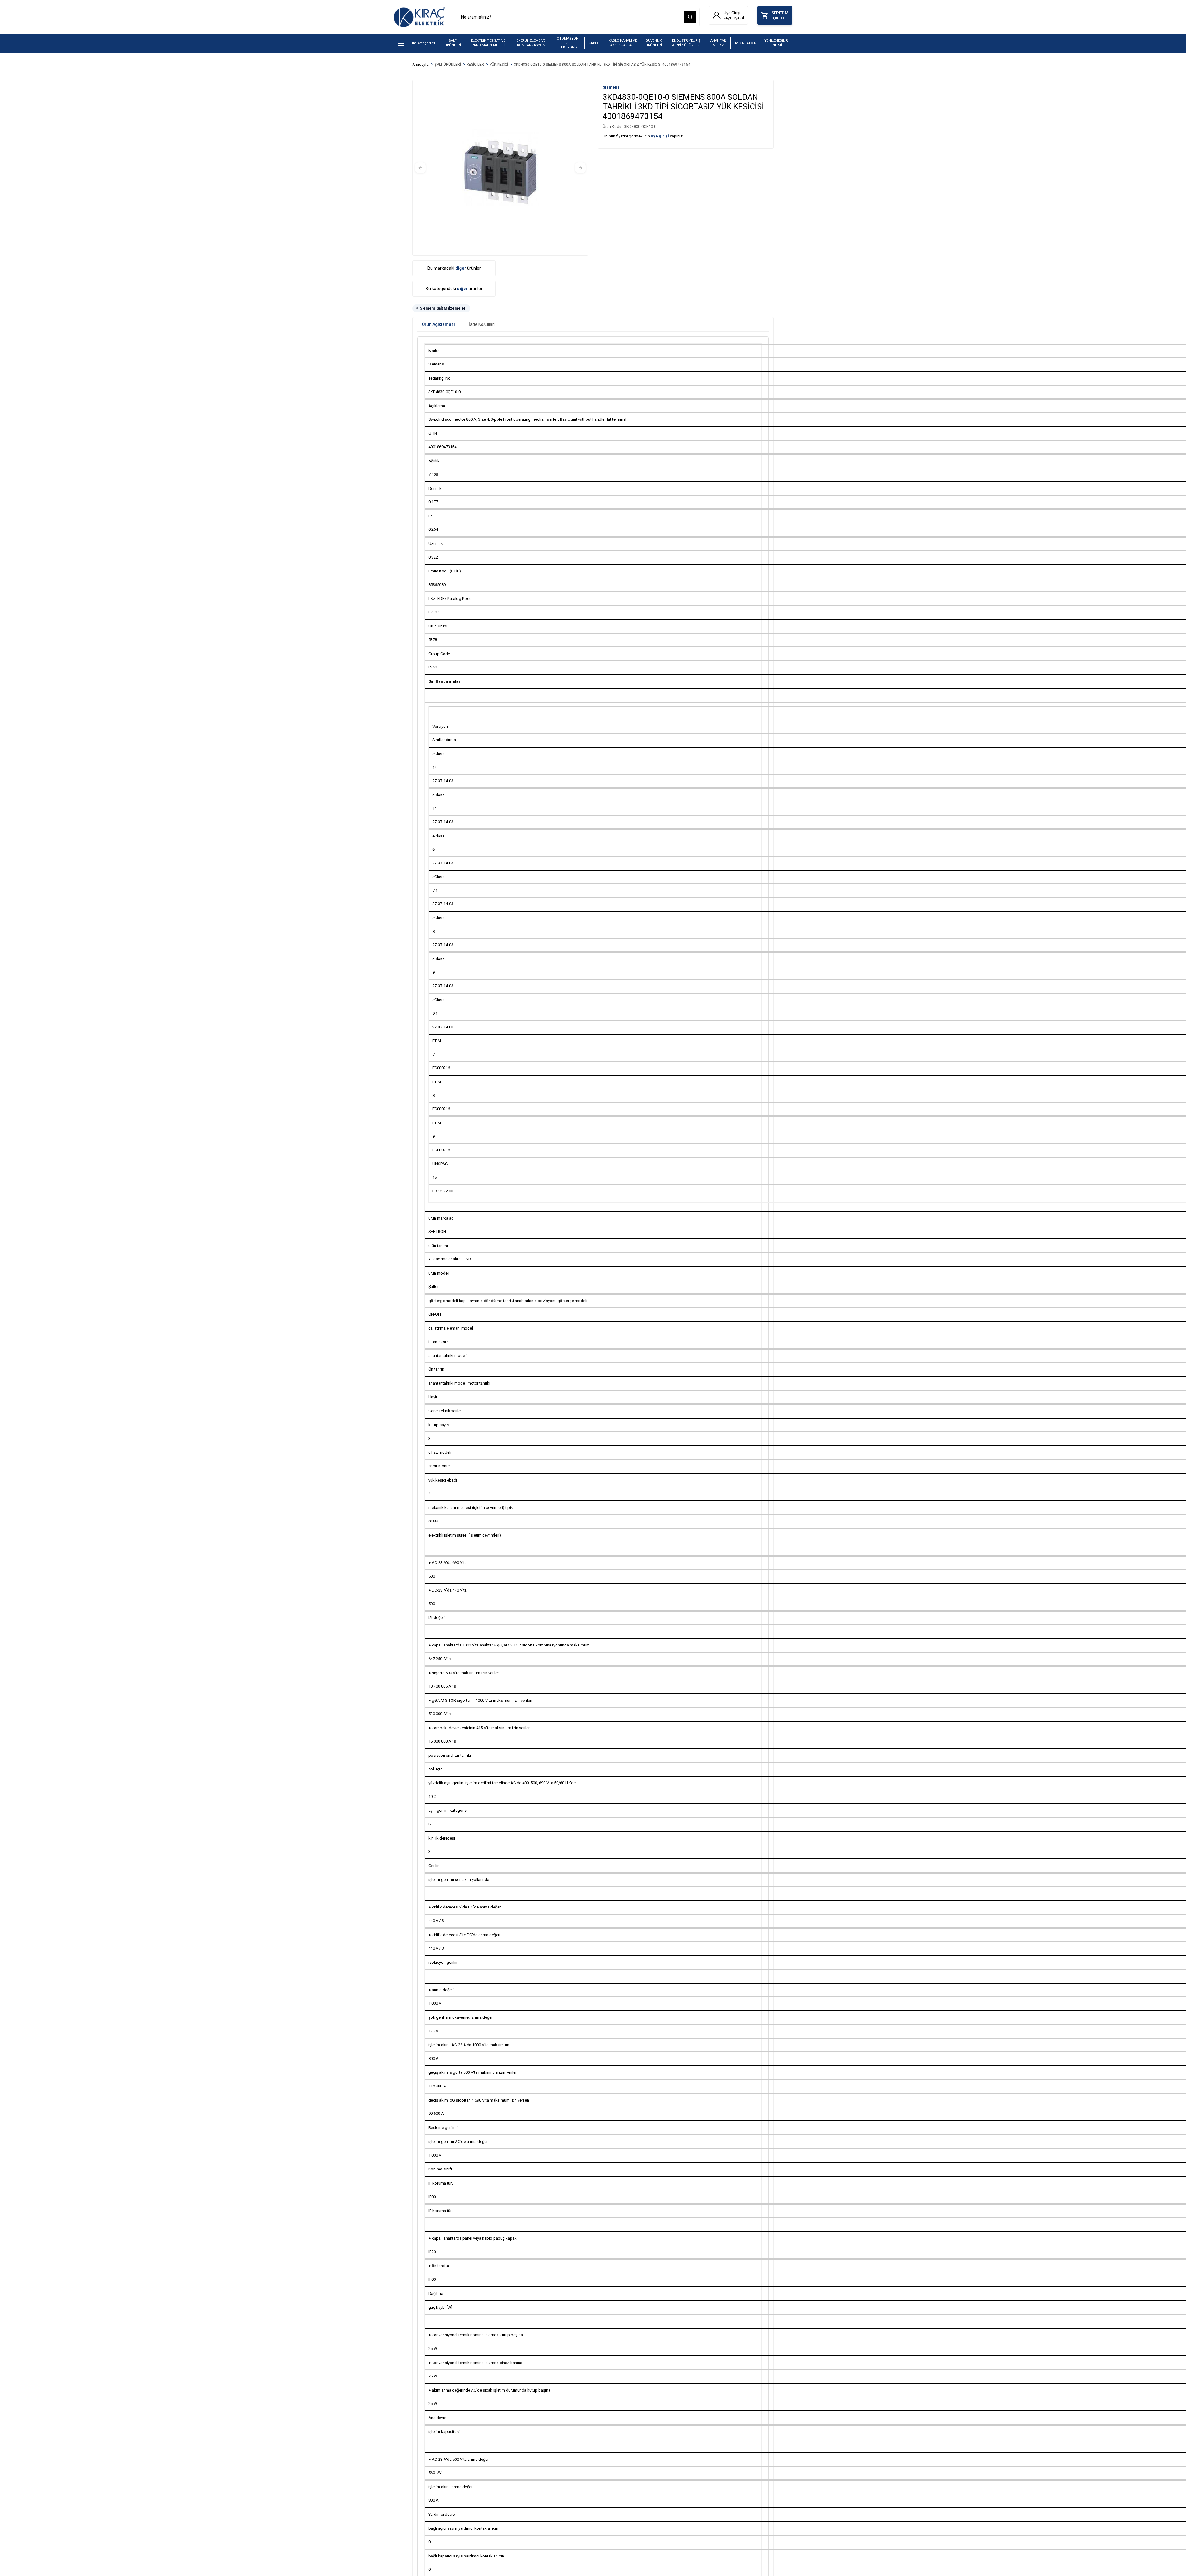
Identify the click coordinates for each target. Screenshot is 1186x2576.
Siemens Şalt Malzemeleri (443, 308)
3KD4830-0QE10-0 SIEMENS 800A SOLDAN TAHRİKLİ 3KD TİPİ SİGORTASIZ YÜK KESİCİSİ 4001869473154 (602, 65)
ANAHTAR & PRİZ (718, 43)
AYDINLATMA (745, 43)
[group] (500, 168)
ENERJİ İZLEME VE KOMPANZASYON (531, 43)
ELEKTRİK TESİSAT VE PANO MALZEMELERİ (488, 43)
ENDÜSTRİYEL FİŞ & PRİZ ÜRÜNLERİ (686, 43)
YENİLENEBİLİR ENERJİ (776, 43)
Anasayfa (421, 65)
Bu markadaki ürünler (454, 268)
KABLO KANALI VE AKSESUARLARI (623, 43)
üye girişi (660, 136)
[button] (420, 168)
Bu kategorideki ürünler (454, 289)
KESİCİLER (475, 65)
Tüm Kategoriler (422, 43)
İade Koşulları (482, 324)
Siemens (611, 87)
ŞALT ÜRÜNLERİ (453, 43)
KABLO (594, 43)
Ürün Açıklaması (438, 324)
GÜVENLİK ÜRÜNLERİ (654, 43)
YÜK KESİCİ (499, 65)
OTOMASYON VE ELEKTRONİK (568, 43)
